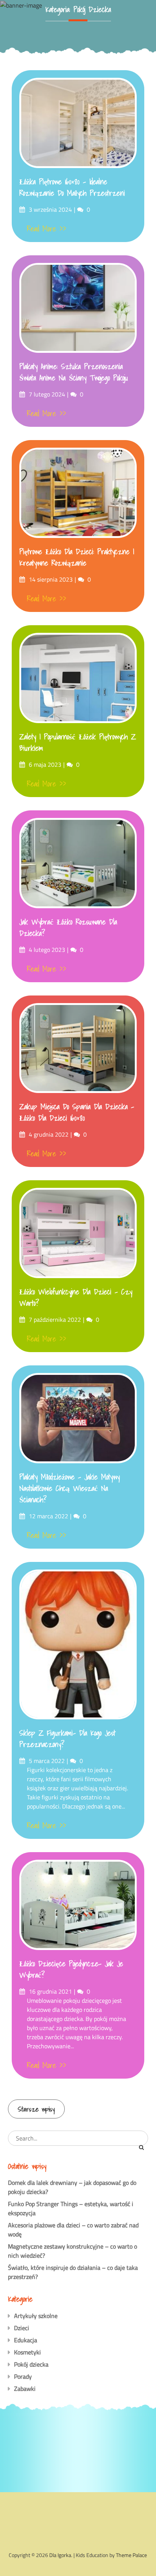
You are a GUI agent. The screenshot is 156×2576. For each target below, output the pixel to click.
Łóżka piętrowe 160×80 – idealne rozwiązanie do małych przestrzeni (72, 187)
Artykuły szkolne (36, 2316)
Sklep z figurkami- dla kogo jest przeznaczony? (67, 1739)
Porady (23, 2376)
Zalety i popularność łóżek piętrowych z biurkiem (78, 742)
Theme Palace (131, 2555)
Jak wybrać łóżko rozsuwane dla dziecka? (68, 928)
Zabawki (25, 2389)
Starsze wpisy (36, 2109)
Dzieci (22, 2328)
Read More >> (47, 229)
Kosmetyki (27, 2352)
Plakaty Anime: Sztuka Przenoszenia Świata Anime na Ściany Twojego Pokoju (74, 372)
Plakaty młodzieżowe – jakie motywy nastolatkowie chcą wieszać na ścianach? (69, 1488)
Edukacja (26, 2340)
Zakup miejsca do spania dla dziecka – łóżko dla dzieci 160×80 (77, 1112)
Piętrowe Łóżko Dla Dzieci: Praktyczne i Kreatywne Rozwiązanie (77, 557)
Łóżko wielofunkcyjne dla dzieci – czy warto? (76, 1297)
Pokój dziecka (31, 2364)
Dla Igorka (60, 2555)
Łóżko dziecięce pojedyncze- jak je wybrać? (71, 1969)
